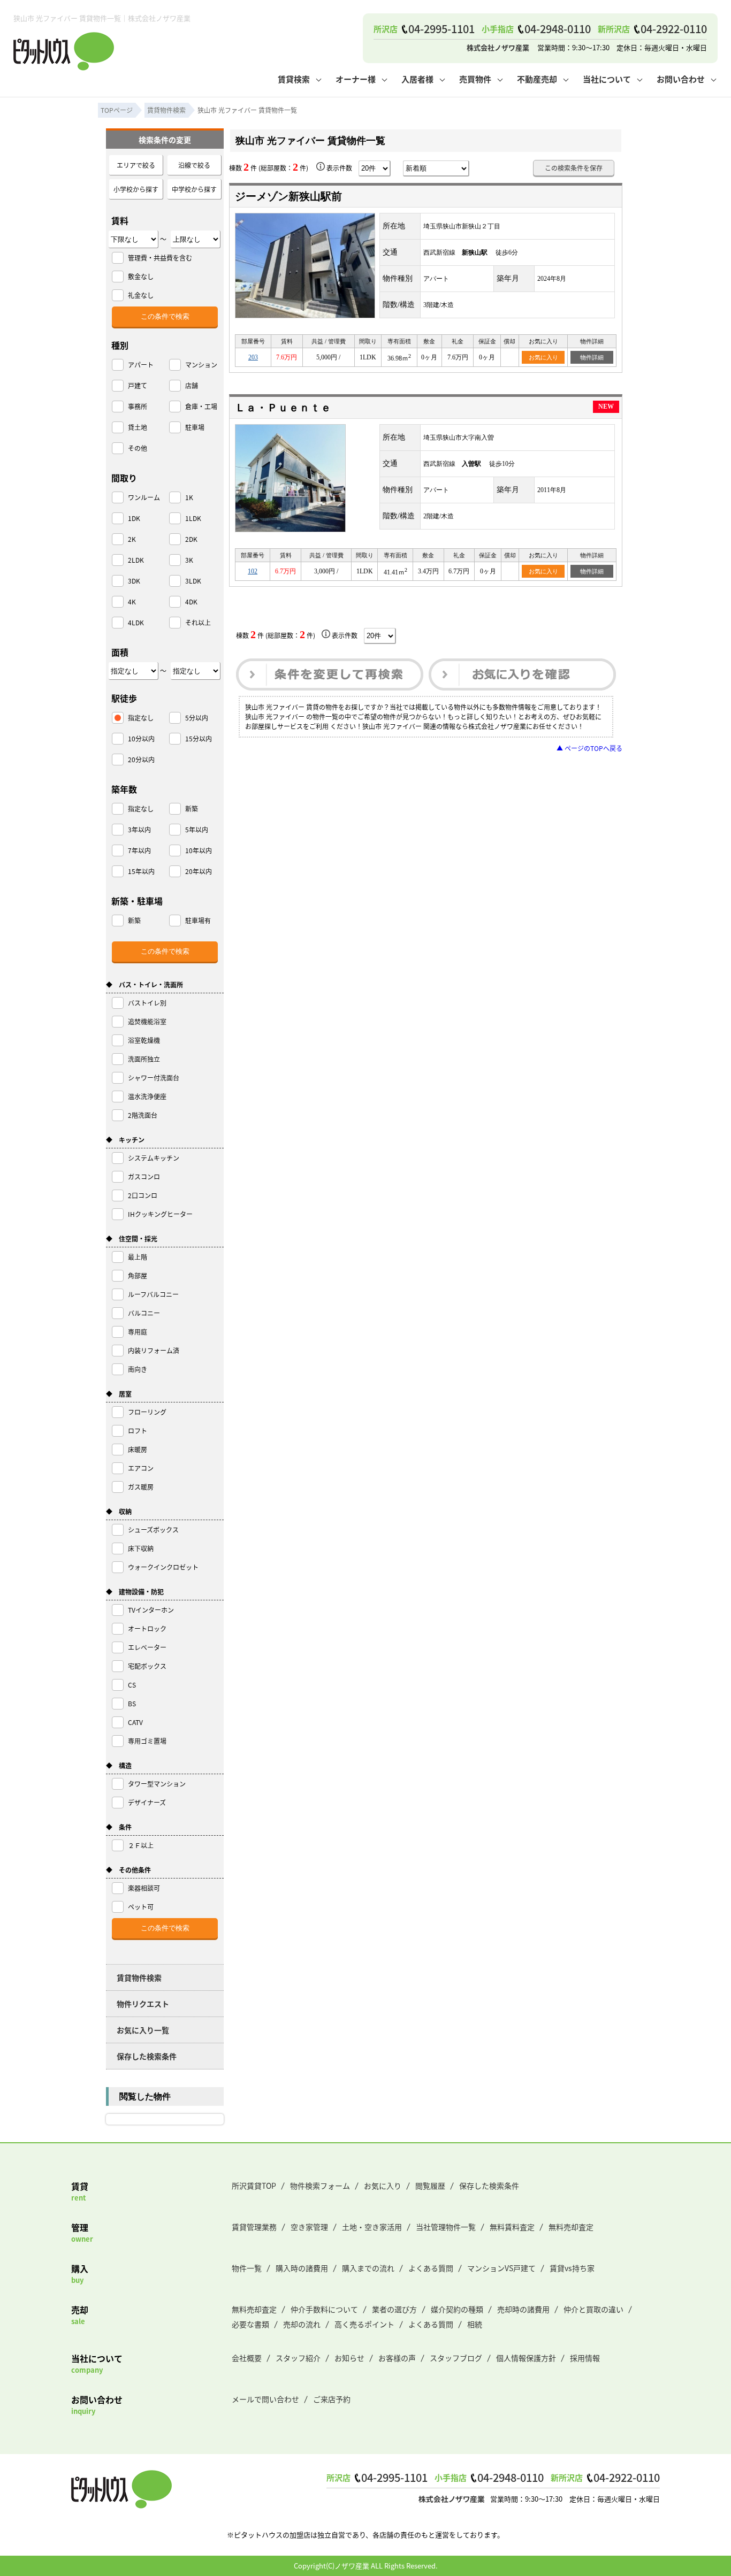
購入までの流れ (368, 2268)
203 (253, 357)
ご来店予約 (332, 2399)
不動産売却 (537, 79)
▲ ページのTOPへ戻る (589, 748)
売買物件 (475, 79)
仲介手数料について (324, 2309)
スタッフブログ (456, 2358)
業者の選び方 (394, 2309)
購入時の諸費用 (302, 2268)
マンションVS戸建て (501, 2268)
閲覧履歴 (430, 2186)
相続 (475, 2324)
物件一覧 (247, 2268)
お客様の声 (397, 2358)
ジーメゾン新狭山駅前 (288, 196)
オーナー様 (356, 79)
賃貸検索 (294, 79)
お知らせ (349, 2358)
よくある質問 (431, 2268)
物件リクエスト (143, 2004)
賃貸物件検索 (139, 1977)
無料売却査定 (571, 2227)
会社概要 (247, 2358)
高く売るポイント (364, 2324)
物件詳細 (592, 357)
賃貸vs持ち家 (572, 2268)
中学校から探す (194, 189)
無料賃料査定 (512, 2227)
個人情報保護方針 (526, 2358)
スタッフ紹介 (298, 2358)
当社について (607, 79)
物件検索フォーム (320, 2186)
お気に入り (543, 357)
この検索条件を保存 (574, 168)
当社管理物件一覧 (446, 2227)
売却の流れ (302, 2324)
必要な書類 (250, 2324)
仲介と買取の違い (593, 2309)
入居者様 (417, 79)
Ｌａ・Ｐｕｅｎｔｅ (283, 408)
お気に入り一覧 (143, 2030)
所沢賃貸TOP (254, 2186)
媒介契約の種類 (457, 2309)
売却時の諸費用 (523, 2309)
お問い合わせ (681, 79)
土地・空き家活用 (372, 2227)
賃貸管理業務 (254, 2227)
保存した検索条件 (147, 2056)
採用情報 (585, 2358)
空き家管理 (309, 2227)
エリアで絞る (136, 165)
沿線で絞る (194, 165)
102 (253, 571)
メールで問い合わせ (265, 2399)
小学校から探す (136, 189)
